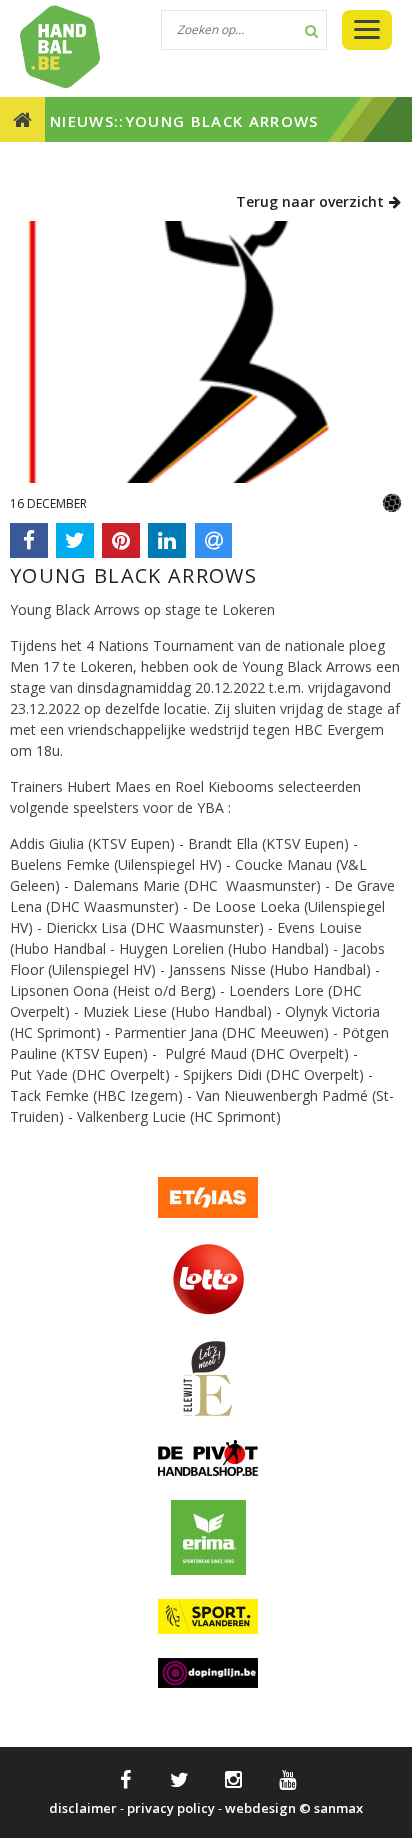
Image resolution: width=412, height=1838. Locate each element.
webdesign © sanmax (294, 1808)
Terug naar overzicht (312, 201)
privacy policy (171, 1808)
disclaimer (83, 1808)
